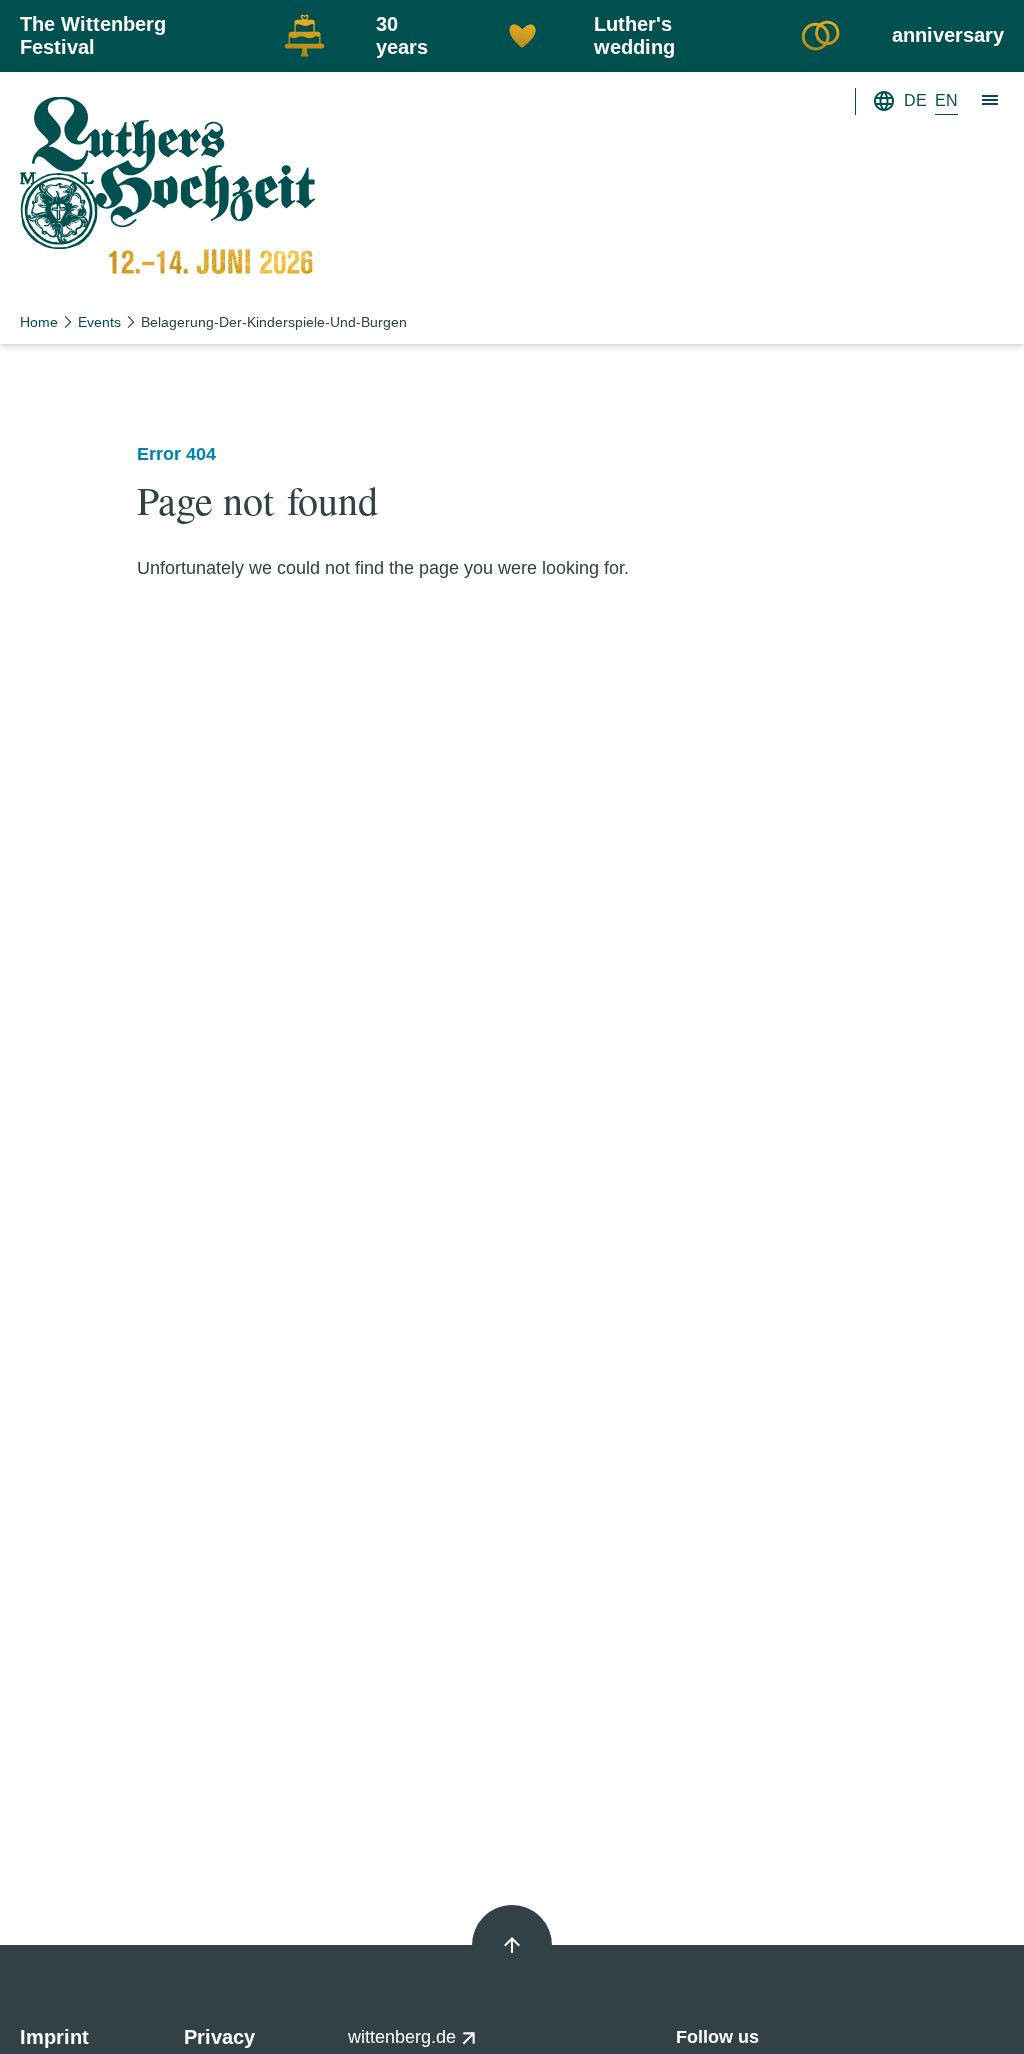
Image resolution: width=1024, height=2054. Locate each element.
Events (99, 322)
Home (39, 322)
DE (915, 100)
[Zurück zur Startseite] (167, 191)
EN (946, 100)
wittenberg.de (404, 2037)
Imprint (54, 2037)
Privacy (219, 2037)
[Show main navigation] (991, 101)
